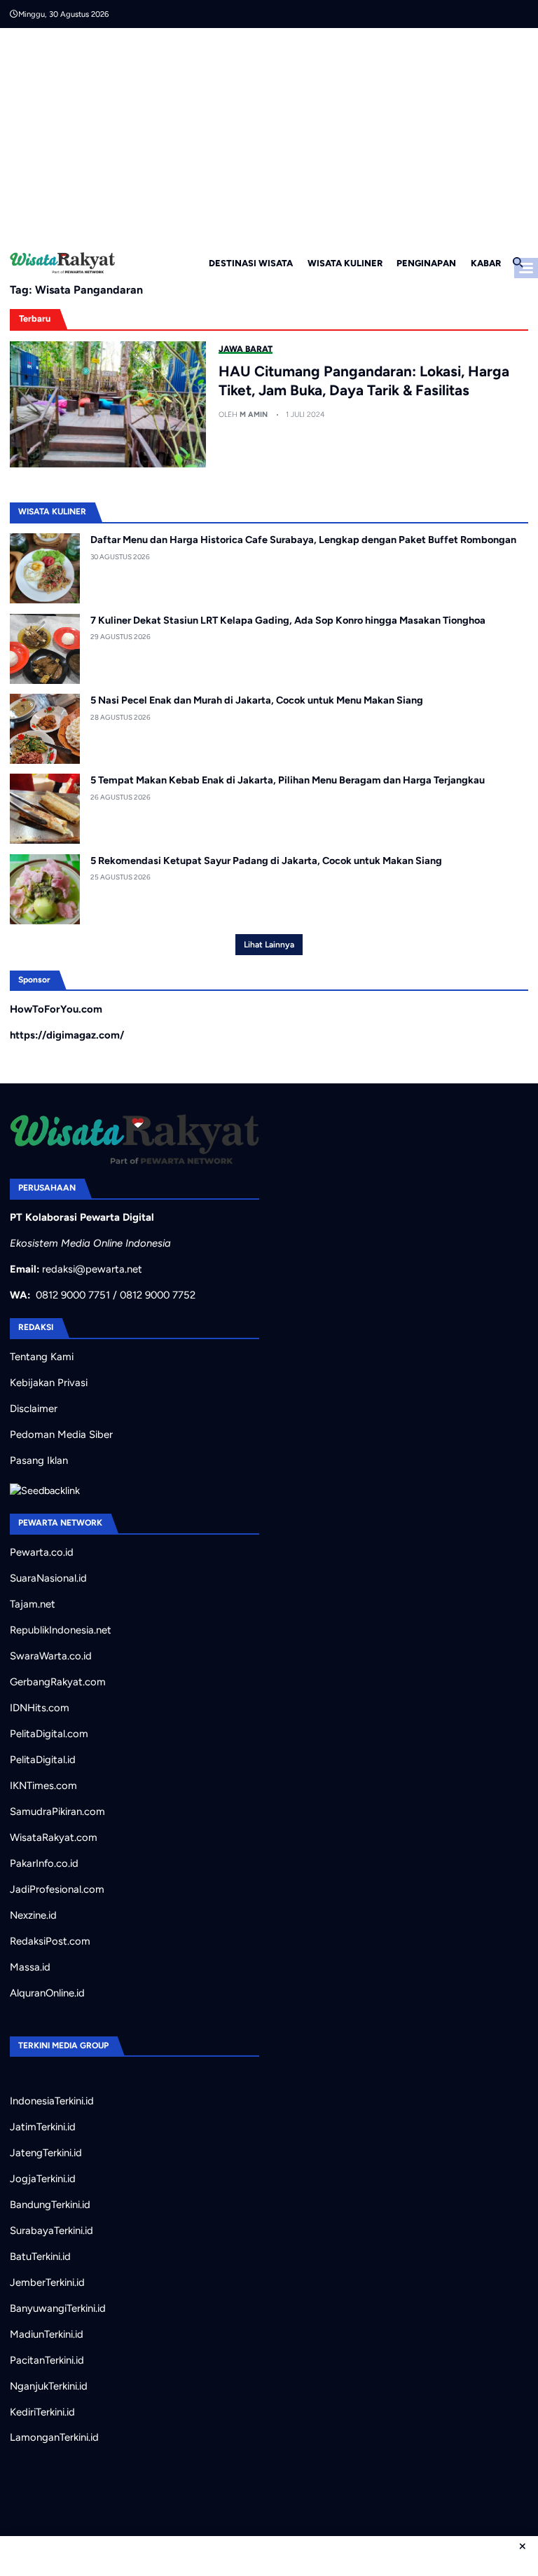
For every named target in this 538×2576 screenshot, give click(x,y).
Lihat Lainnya (269, 945)
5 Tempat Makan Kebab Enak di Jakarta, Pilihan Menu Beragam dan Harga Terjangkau (288, 780)
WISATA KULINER (345, 263)
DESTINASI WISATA (251, 263)
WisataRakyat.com (54, 1837)
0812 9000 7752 (158, 1295)
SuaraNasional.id (48, 1578)
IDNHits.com (40, 1708)
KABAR (486, 263)
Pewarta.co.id (42, 1552)
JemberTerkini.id (47, 2282)
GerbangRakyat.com (58, 1682)
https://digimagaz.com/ (67, 1035)
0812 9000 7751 (73, 1295)
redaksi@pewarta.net (92, 1269)
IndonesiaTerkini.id (52, 2101)
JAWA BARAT (246, 349)
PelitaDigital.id (43, 1760)
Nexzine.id (33, 1915)
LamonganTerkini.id (54, 2437)
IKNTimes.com (43, 1786)
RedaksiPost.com (50, 1941)
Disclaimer (34, 1409)
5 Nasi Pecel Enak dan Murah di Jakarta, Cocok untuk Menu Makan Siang (257, 700)
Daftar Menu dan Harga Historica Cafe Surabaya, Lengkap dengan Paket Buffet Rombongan (303, 540)
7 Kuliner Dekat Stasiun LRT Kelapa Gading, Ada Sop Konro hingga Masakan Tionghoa (288, 620)
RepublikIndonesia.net (61, 1630)
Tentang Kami (42, 1357)
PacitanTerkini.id (47, 2360)
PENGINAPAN (426, 263)
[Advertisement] (269, 133)
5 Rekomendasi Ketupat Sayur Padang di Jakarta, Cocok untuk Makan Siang (266, 861)
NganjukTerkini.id (49, 2386)
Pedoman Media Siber (61, 1434)
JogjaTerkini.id (43, 2179)
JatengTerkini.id (46, 2153)
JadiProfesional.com (57, 1889)
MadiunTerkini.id (47, 2334)
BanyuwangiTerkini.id (58, 2308)
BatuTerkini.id (40, 2256)
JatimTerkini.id (43, 2127)
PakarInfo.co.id (44, 1863)
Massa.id (30, 1967)
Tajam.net (33, 1604)
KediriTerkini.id (42, 2412)
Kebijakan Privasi (49, 1383)
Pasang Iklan (39, 1460)
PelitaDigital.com (49, 1734)
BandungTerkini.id (50, 2205)
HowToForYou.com (56, 1009)
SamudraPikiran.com (57, 1811)
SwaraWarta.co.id (51, 1656)
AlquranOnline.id (47, 1993)
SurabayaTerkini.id (51, 2231)
